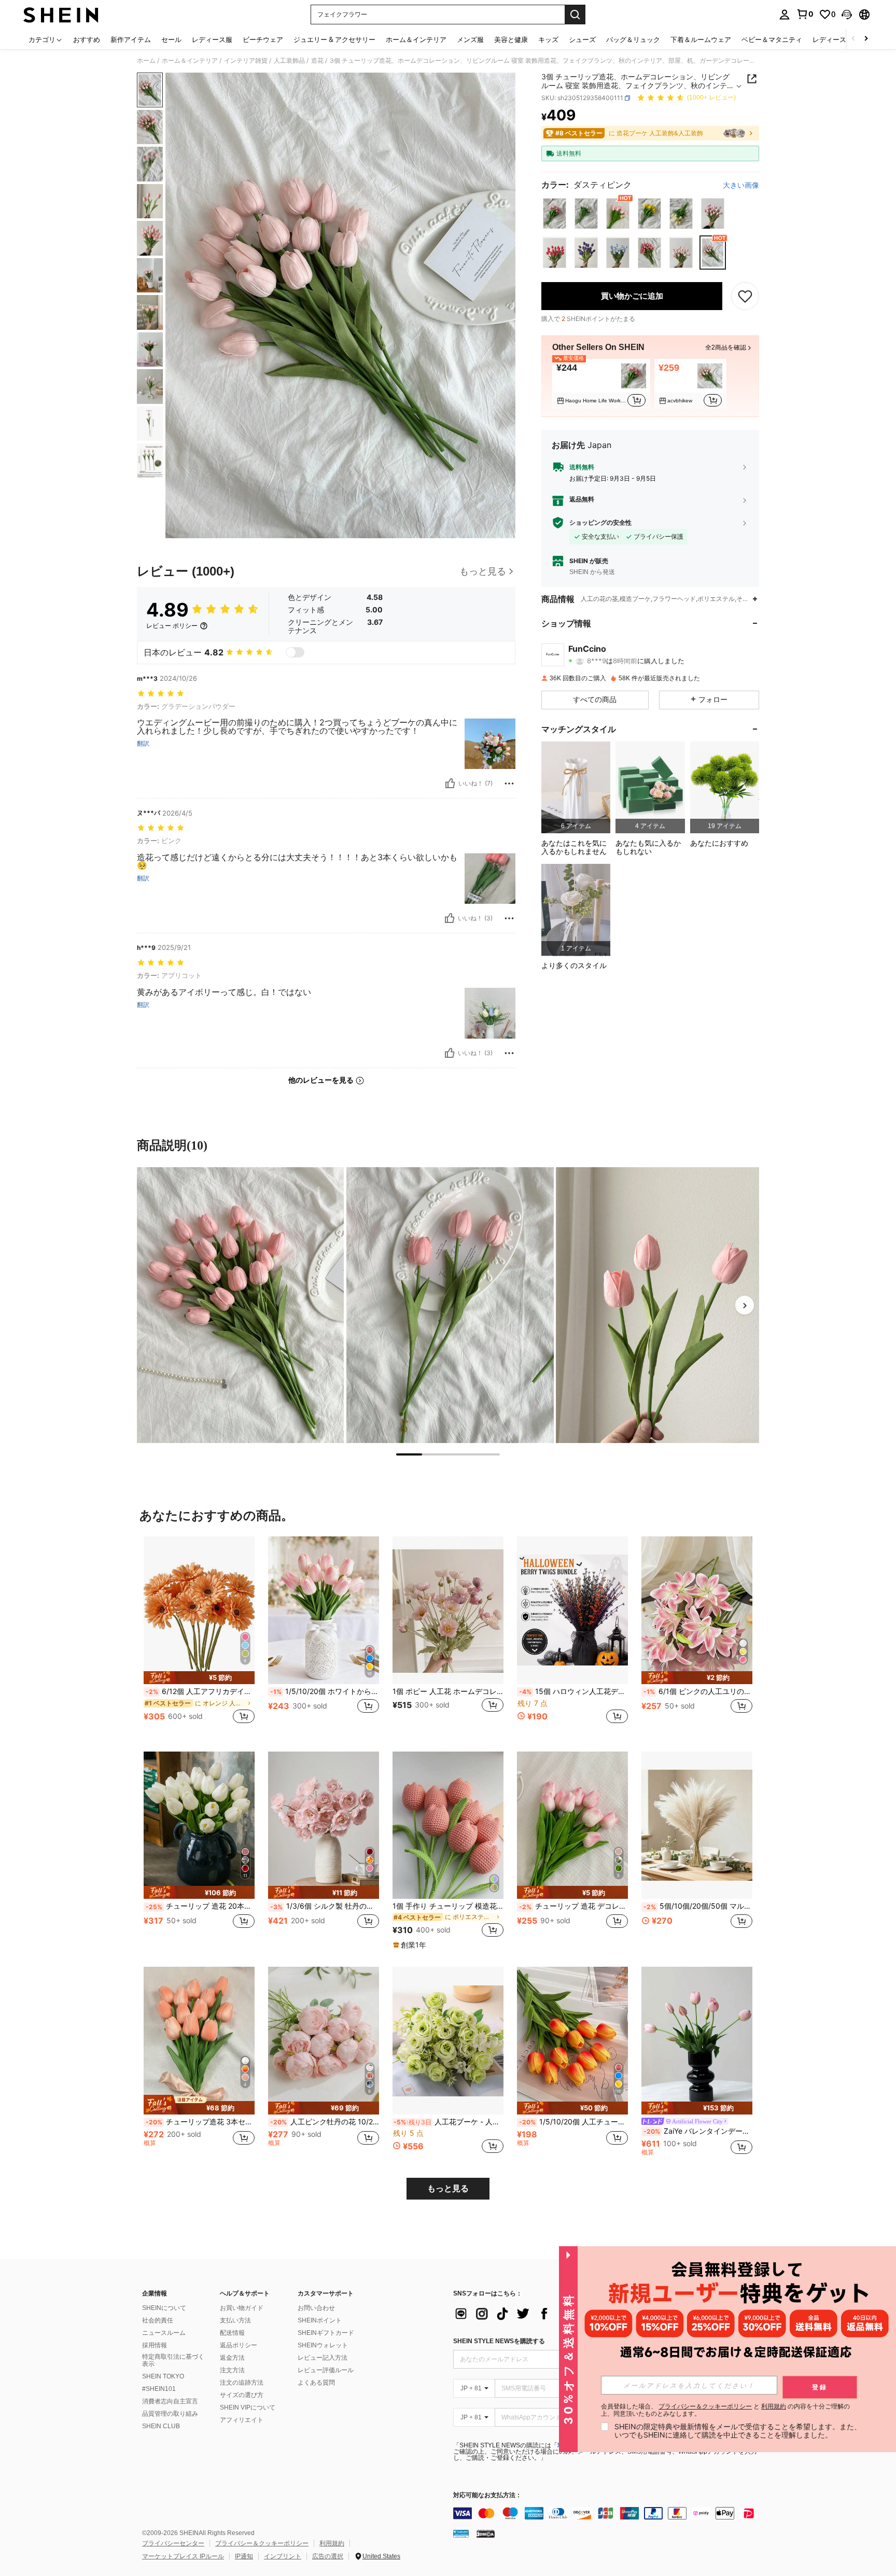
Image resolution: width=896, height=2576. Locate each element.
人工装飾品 (289, 61)
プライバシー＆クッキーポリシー (262, 2543)
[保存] (745, 296)
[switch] (295, 652)
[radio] (555, 213)
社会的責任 (158, 2320)
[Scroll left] (853, 39)
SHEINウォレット (323, 2345)
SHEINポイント (320, 2320)
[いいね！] (450, 783)
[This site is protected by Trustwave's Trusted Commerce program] (461, 2533)
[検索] (575, 15)
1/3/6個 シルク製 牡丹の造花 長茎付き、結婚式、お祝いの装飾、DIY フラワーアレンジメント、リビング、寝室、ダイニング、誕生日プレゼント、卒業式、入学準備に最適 (325, 1906)
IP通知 (244, 2556)
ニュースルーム (164, 2333)
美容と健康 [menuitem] (511, 39)
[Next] (745, 1305)
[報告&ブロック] (509, 783)
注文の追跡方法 (242, 2383)
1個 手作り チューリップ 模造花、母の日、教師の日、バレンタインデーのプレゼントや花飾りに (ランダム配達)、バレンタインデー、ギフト (448, 1906)
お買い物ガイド (242, 2308)
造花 (317, 61)
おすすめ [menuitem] (87, 39)
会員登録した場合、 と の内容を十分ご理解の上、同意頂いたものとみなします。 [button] (725, 2410)
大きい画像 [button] (741, 185)
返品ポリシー (239, 2345)
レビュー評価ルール (326, 2370)
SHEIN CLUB (161, 2426)
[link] (805, 14)
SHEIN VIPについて (248, 2407)
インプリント (283, 2556)
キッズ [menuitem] (548, 39)
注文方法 (232, 2370)
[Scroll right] (866, 39)
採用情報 (155, 2345)
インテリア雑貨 (246, 61)
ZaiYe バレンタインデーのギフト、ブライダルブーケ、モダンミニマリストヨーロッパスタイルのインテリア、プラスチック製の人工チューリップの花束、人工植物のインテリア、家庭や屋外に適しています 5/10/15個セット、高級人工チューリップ (698, 2131)
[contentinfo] (609, 2513)
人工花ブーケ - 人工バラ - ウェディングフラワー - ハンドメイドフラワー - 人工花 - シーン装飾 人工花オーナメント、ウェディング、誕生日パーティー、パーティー (449, 2122)
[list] (536, 2314)
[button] (847, 15)
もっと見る (448, 2188)
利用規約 (332, 2543)
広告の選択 (328, 2556)
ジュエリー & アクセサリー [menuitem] (334, 39)
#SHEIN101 (159, 2389)
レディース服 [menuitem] (212, 39)
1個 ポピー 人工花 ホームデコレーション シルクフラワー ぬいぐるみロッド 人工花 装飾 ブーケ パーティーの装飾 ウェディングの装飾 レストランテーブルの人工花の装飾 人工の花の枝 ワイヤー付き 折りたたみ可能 (448, 1691)
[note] (199, 1678)
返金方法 (232, 2358)
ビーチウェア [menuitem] (263, 39)
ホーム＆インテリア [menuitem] (416, 39)
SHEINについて (164, 2308)
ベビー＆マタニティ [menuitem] (772, 39)
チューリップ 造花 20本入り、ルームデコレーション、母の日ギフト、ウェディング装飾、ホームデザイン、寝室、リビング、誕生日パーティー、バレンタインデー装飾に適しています (200, 1906)
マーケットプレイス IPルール (183, 2556)
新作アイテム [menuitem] (131, 39)
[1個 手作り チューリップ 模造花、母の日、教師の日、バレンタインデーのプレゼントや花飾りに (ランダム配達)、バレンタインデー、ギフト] (448, 1825)
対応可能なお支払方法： (487, 2495)
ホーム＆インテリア (190, 61)
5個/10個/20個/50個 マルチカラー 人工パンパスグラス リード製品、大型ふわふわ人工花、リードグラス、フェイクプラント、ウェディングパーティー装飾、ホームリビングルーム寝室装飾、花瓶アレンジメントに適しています (698, 1906)
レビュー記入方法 (323, 2358)
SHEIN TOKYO (163, 2376)
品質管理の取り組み (170, 2414)
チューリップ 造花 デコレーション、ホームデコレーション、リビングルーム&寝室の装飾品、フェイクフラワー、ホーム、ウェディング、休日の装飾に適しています (573, 1906)
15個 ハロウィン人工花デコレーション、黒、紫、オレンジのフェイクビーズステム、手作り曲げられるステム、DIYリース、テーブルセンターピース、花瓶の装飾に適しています (573, 1691)
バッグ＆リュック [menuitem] (633, 39)
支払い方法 (235, 2320)
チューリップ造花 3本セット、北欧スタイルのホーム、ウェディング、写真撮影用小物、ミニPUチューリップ (200, 2122)
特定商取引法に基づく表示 (173, 2360)
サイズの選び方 (242, 2395)
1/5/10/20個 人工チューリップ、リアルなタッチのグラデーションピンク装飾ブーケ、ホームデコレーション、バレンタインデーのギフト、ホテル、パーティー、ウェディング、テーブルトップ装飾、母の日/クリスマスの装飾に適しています (573, 2122)
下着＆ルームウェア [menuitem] (701, 39)
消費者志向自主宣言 (170, 2401)
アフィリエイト (242, 2420)
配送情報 (232, 2333)
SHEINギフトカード (326, 2333)
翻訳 (143, 744)
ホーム (146, 61)
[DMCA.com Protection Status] (486, 2533)
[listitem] (601, 384)
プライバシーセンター (173, 2543)
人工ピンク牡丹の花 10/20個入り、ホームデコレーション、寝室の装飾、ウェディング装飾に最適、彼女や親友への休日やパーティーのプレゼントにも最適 (325, 2122)
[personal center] (785, 15)
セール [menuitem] (171, 39)
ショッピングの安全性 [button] (600, 523)
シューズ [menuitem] (582, 39)
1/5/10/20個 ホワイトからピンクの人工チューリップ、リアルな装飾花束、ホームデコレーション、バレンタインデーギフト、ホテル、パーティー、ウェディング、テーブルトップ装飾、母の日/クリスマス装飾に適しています (325, 1691)
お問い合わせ (316, 2308)
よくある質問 (316, 2383)
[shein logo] (61, 15)
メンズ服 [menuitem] (470, 39)
